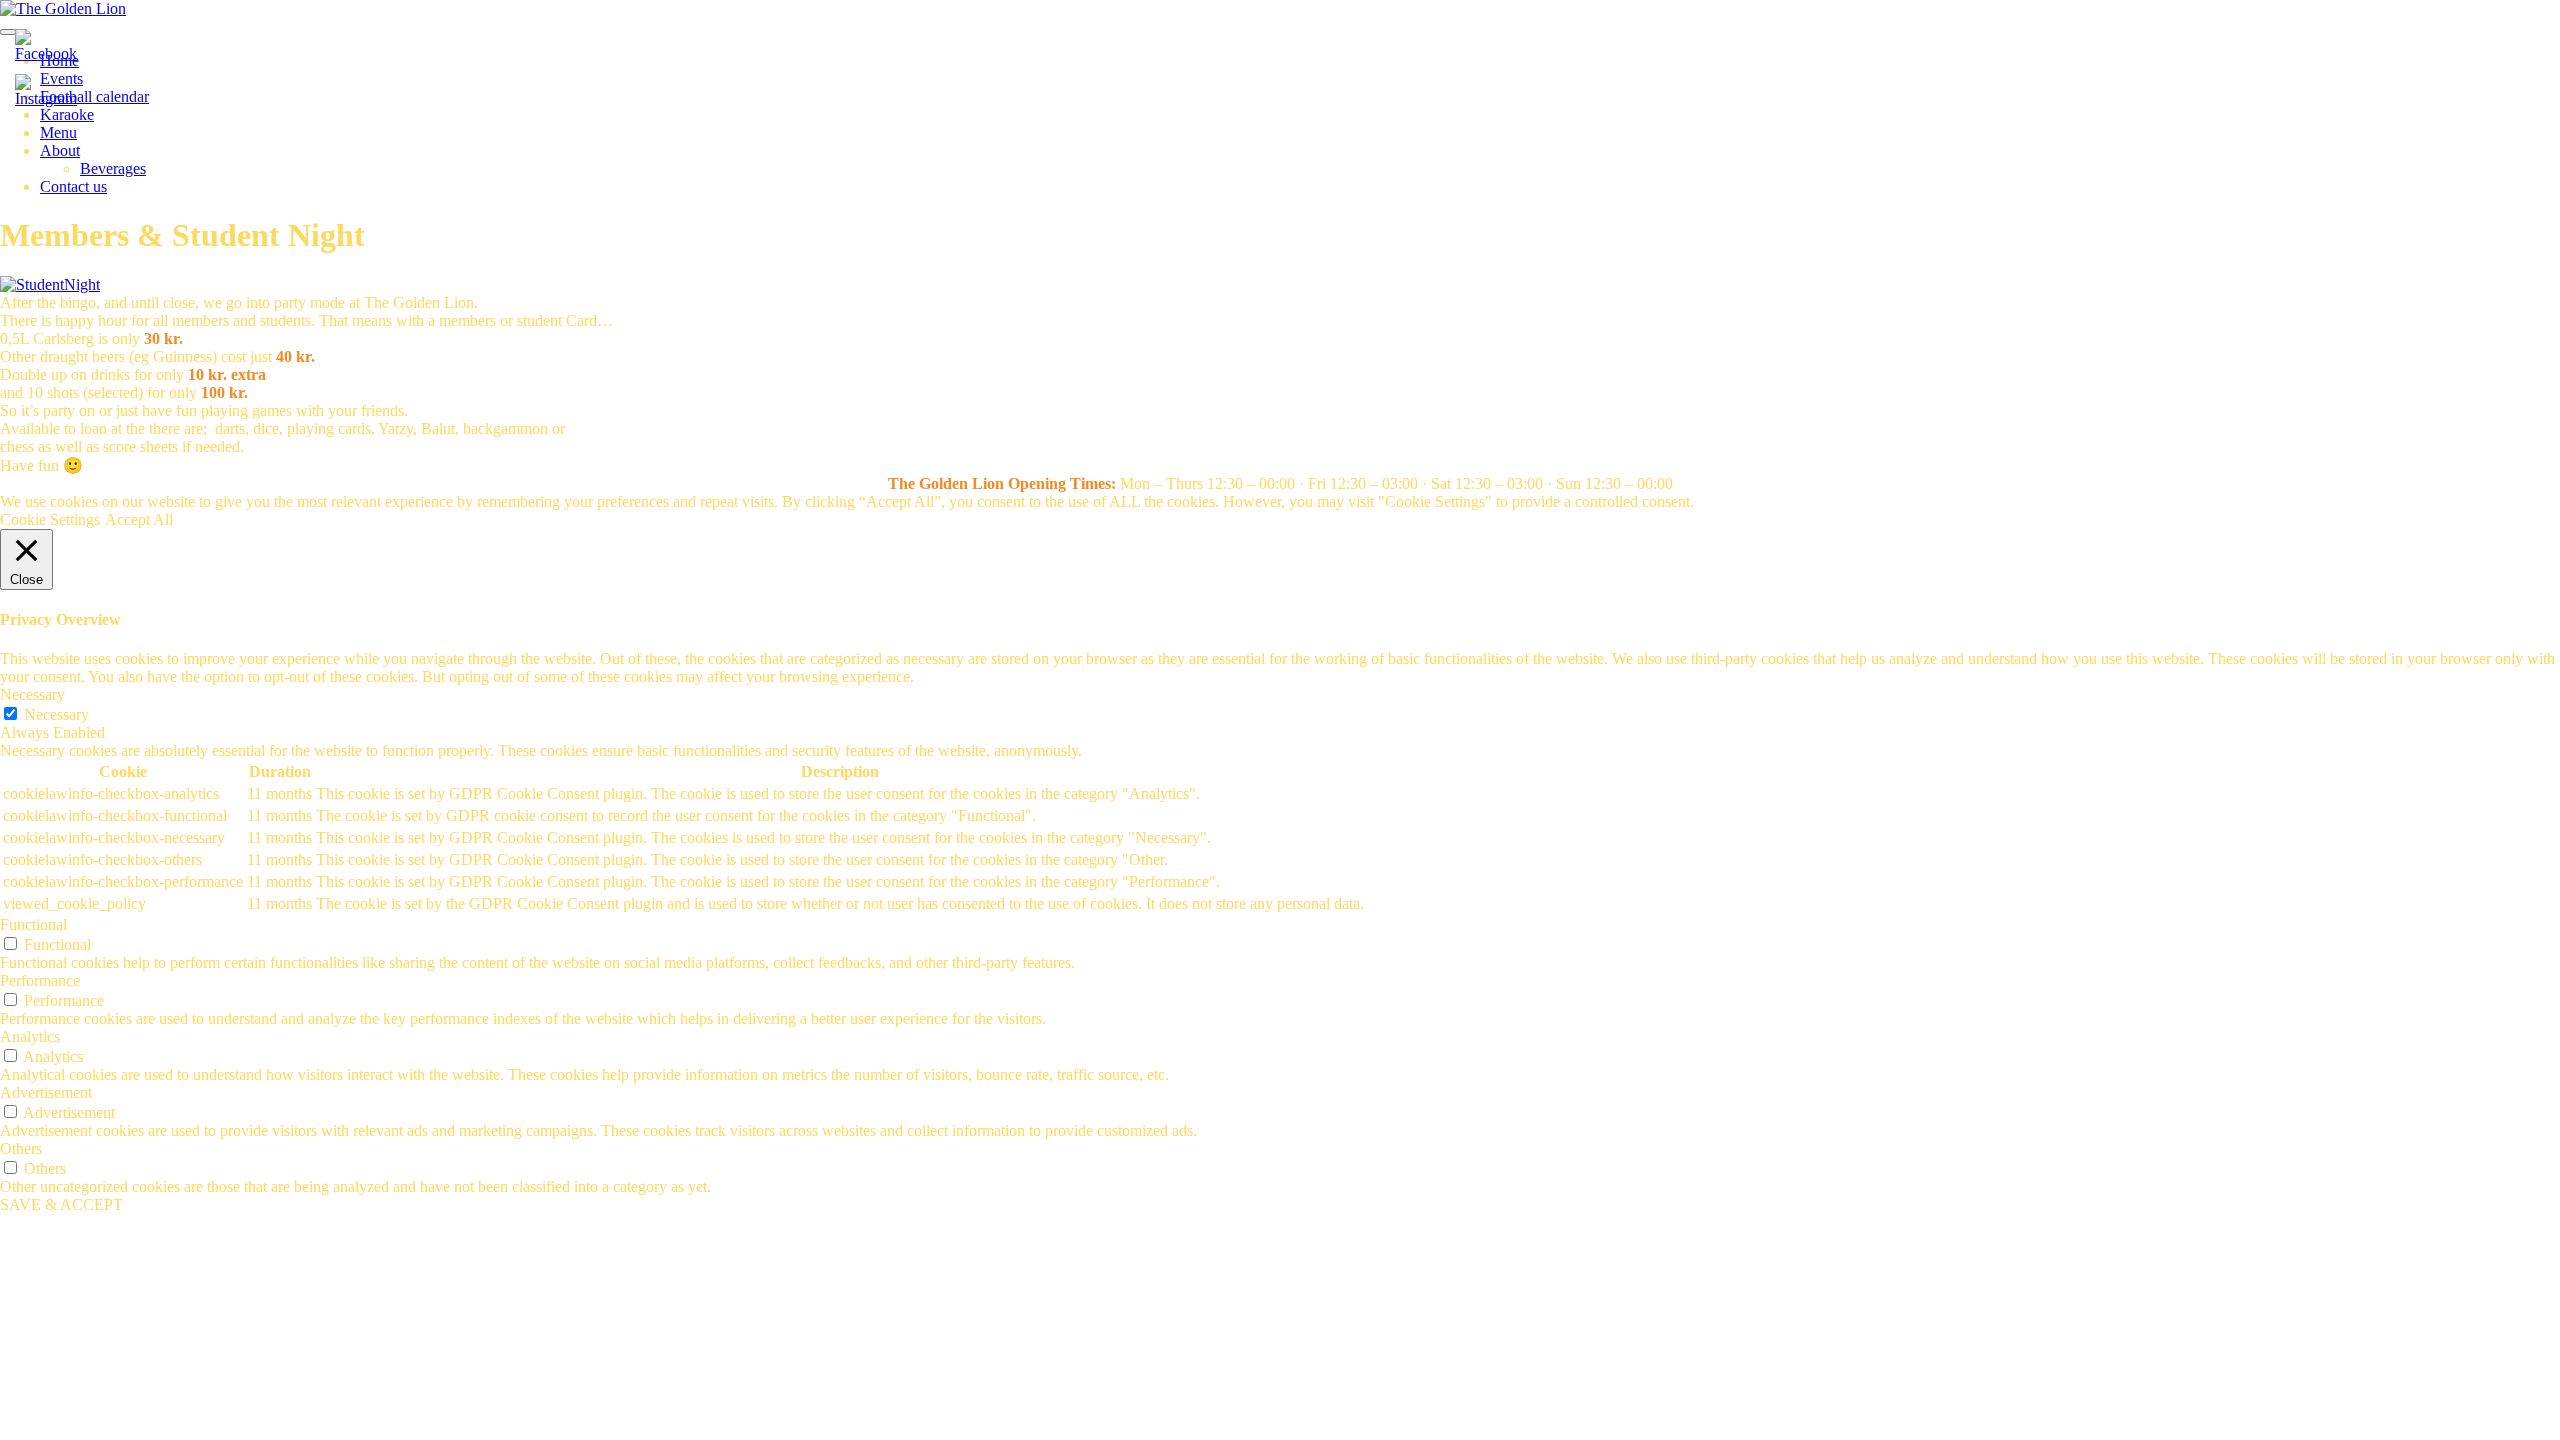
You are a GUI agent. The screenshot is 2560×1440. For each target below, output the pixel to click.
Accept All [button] (139, 519)
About (60, 150)
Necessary (56, 714)
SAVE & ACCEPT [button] (61, 1204)
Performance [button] (40, 980)
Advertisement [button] (46, 1092)
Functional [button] (33, 924)
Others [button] (21, 1148)
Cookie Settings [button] (50, 519)
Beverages (113, 168)
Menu (58, 132)
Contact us (73, 186)
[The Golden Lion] (63, 8)
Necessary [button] (32, 694)
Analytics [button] (30, 1036)
